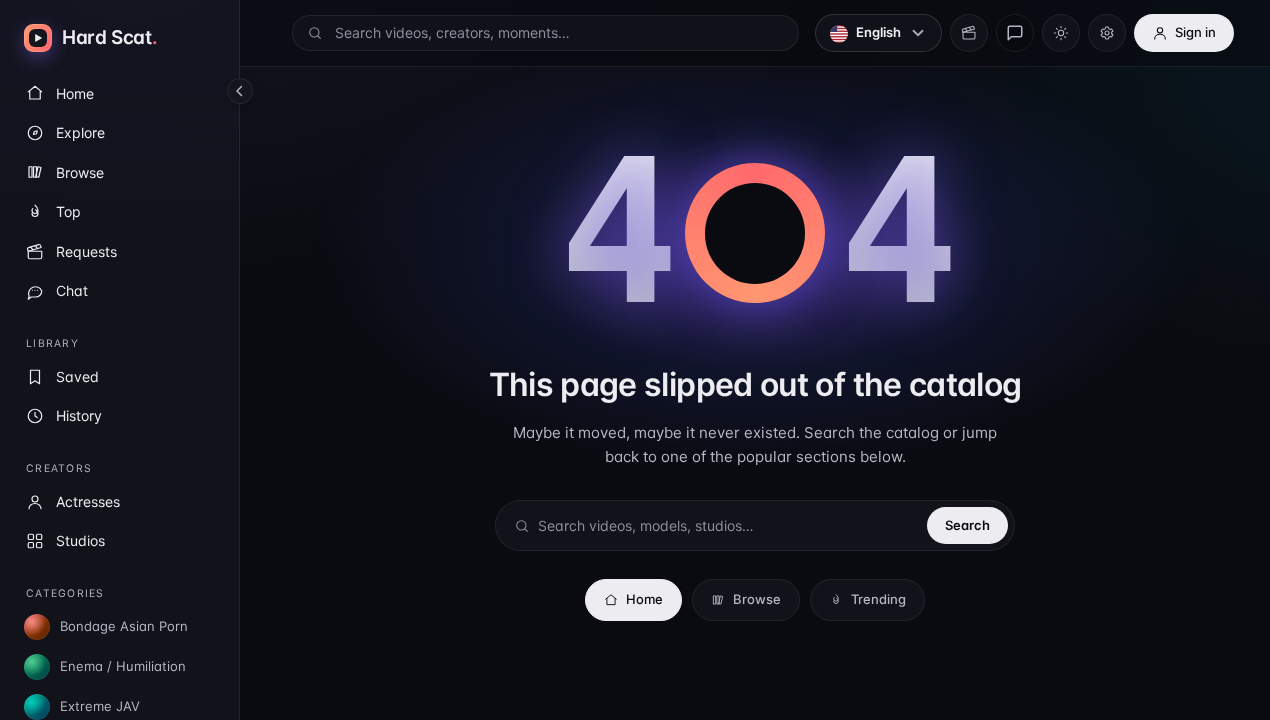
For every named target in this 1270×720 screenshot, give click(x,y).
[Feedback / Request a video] (1015, 33)
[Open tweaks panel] (1107, 33)
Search (967, 525)
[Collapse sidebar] (240, 91)
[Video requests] (969, 33)
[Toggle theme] (1061, 33)
